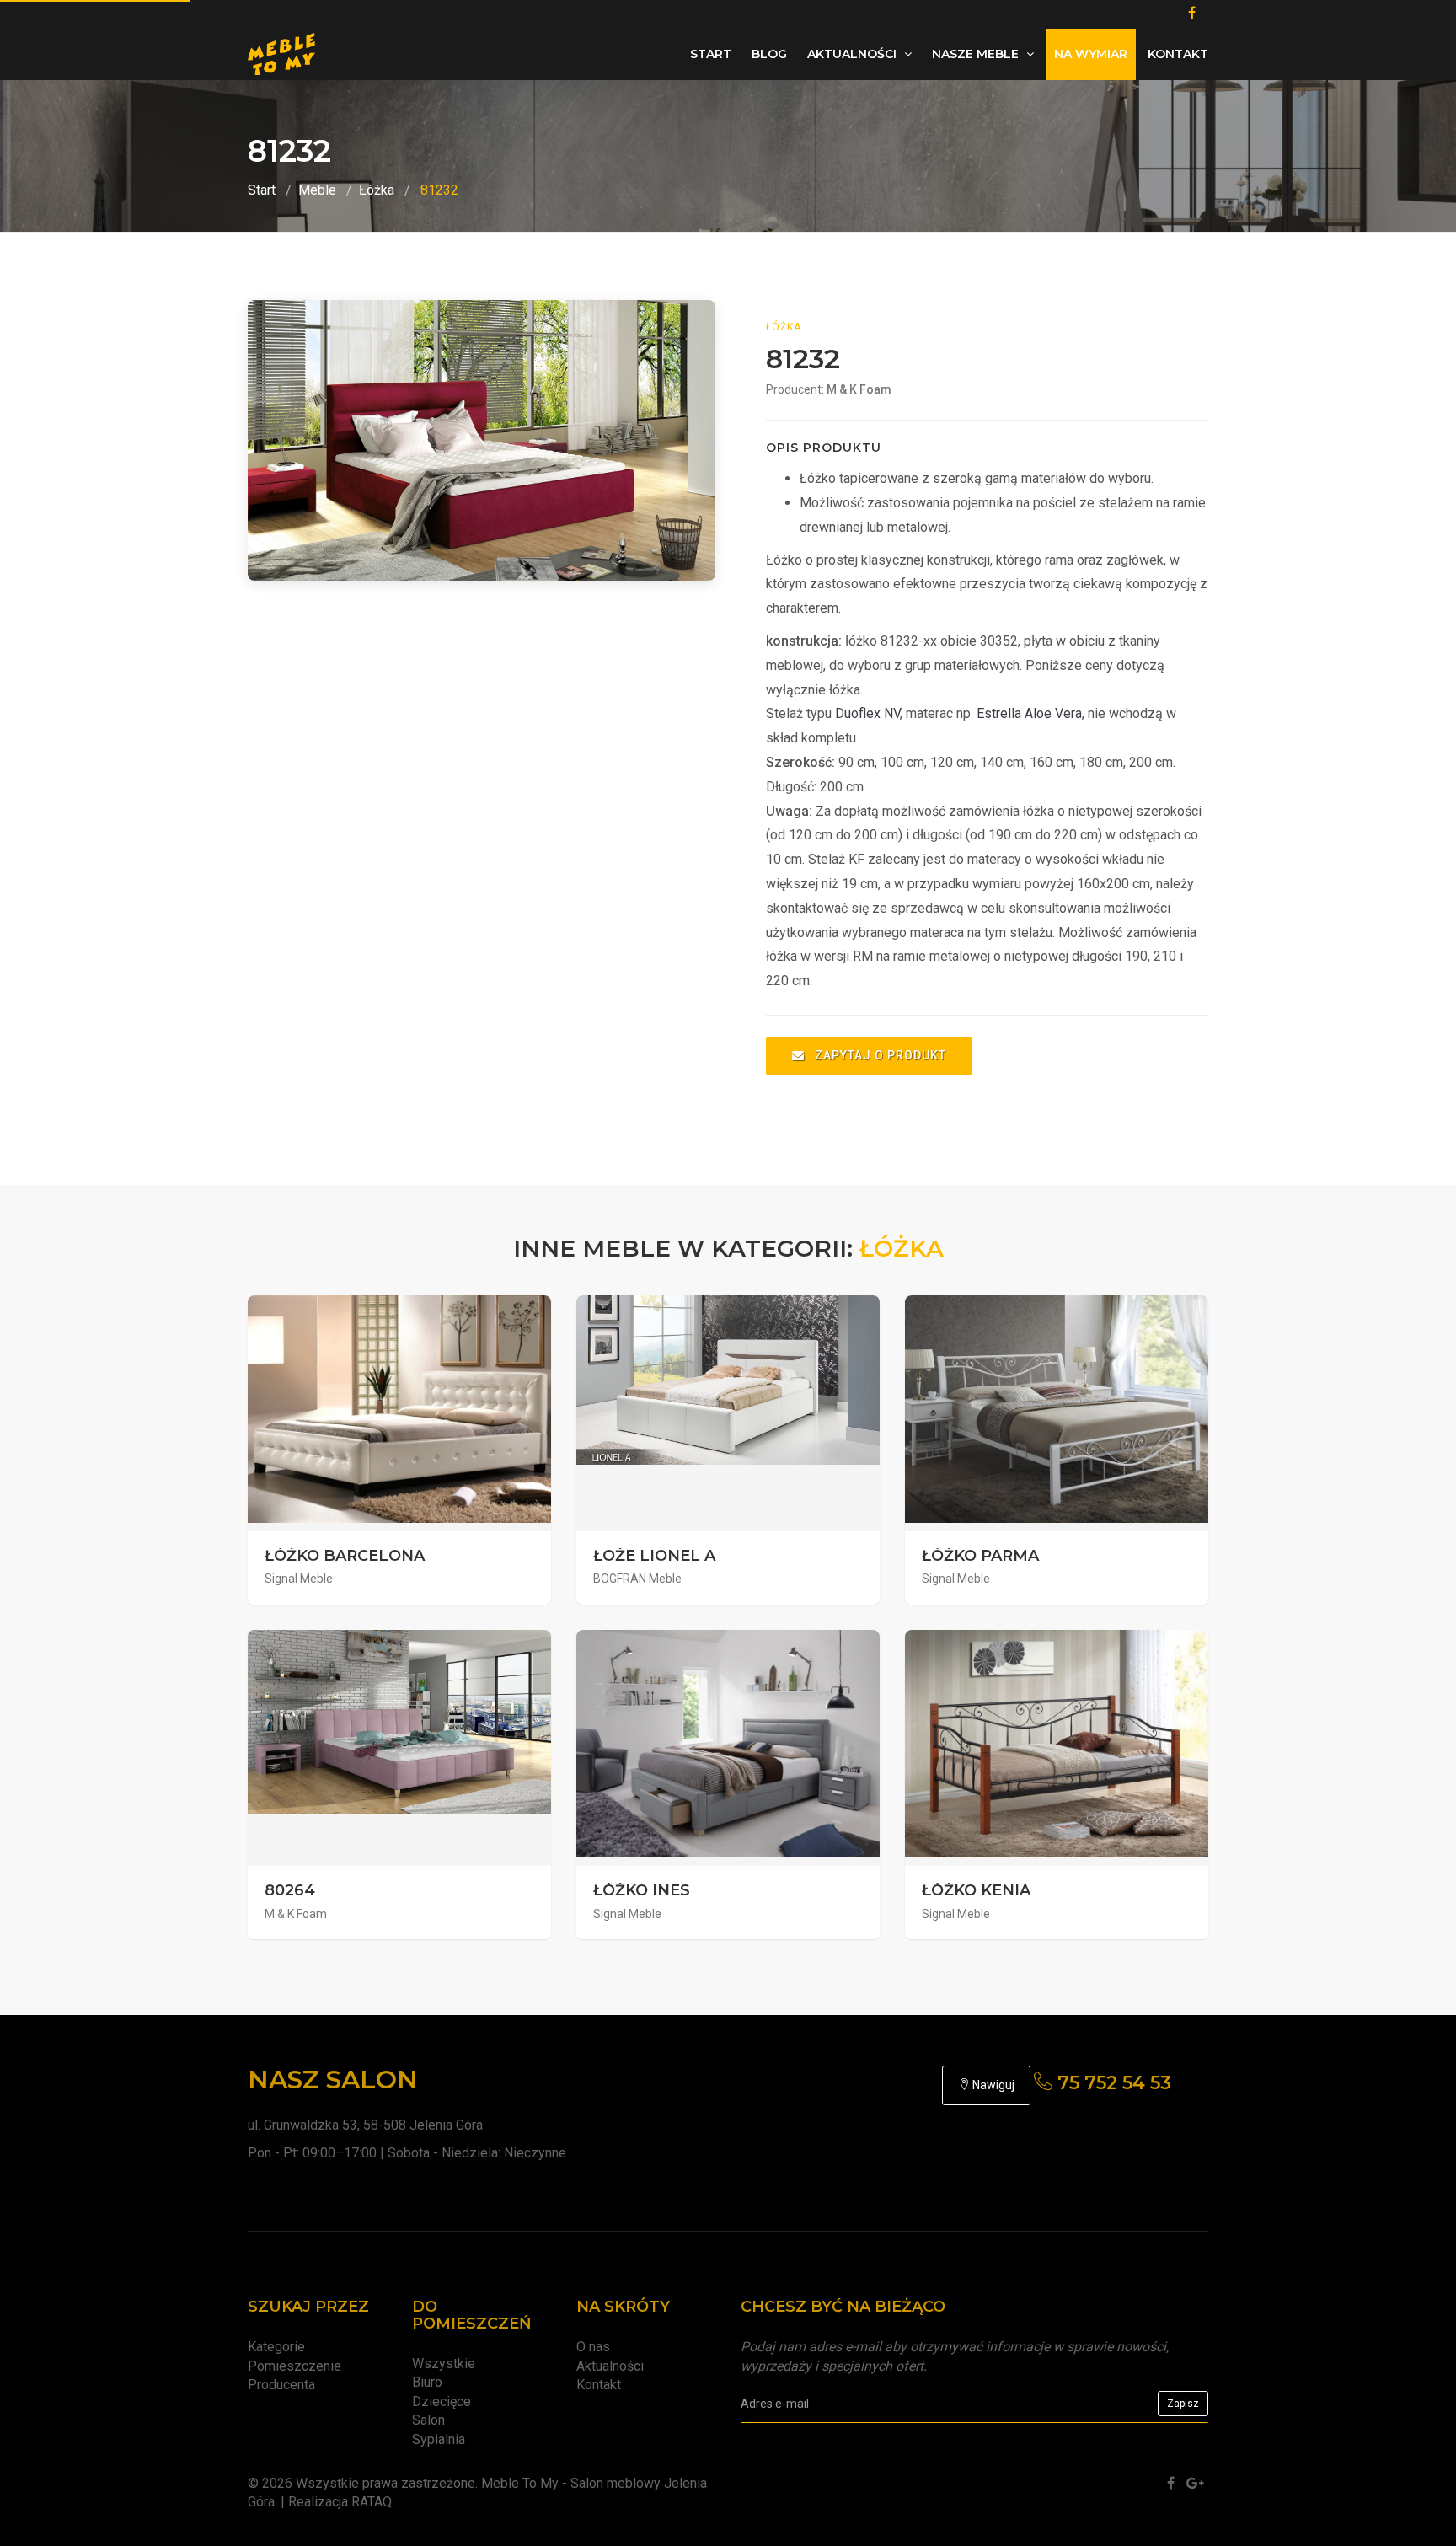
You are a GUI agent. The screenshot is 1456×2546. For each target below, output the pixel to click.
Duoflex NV (867, 713)
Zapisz (1183, 2404)
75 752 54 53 (1112, 2083)
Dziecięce (442, 2401)
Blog (769, 54)
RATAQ (372, 2502)
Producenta (281, 2385)
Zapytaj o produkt (879, 1055)
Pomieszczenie (294, 2366)
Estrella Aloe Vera (1029, 713)
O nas (593, 2347)
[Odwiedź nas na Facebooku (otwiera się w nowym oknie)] (1171, 2483)
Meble (317, 190)
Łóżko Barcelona (345, 1556)
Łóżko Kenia (976, 1890)
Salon (428, 2420)
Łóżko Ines (642, 1890)
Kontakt (1178, 54)
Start (711, 54)
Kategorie (276, 2347)
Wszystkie (444, 2364)
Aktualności (854, 54)
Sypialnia (439, 2439)
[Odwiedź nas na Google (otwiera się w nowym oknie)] (1195, 2483)
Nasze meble (977, 54)
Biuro (427, 2382)
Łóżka (377, 190)
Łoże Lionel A (654, 1556)
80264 (290, 1890)
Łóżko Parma (980, 1556)
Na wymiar (1091, 54)
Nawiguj (992, 2085)
